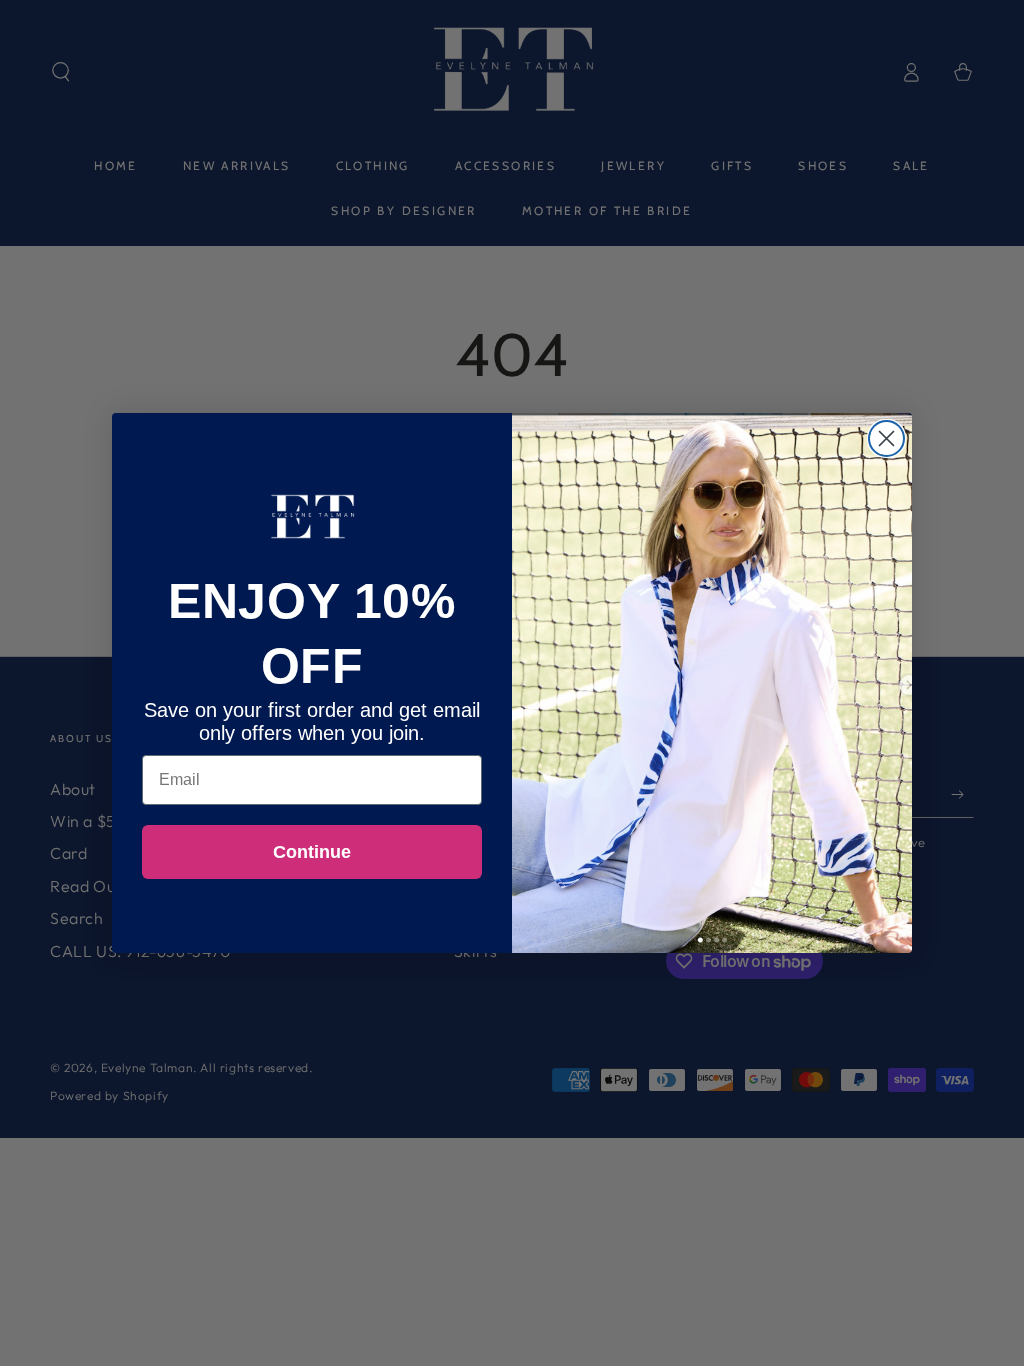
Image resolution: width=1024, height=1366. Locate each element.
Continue (312, 852)
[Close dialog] (886, 438)
